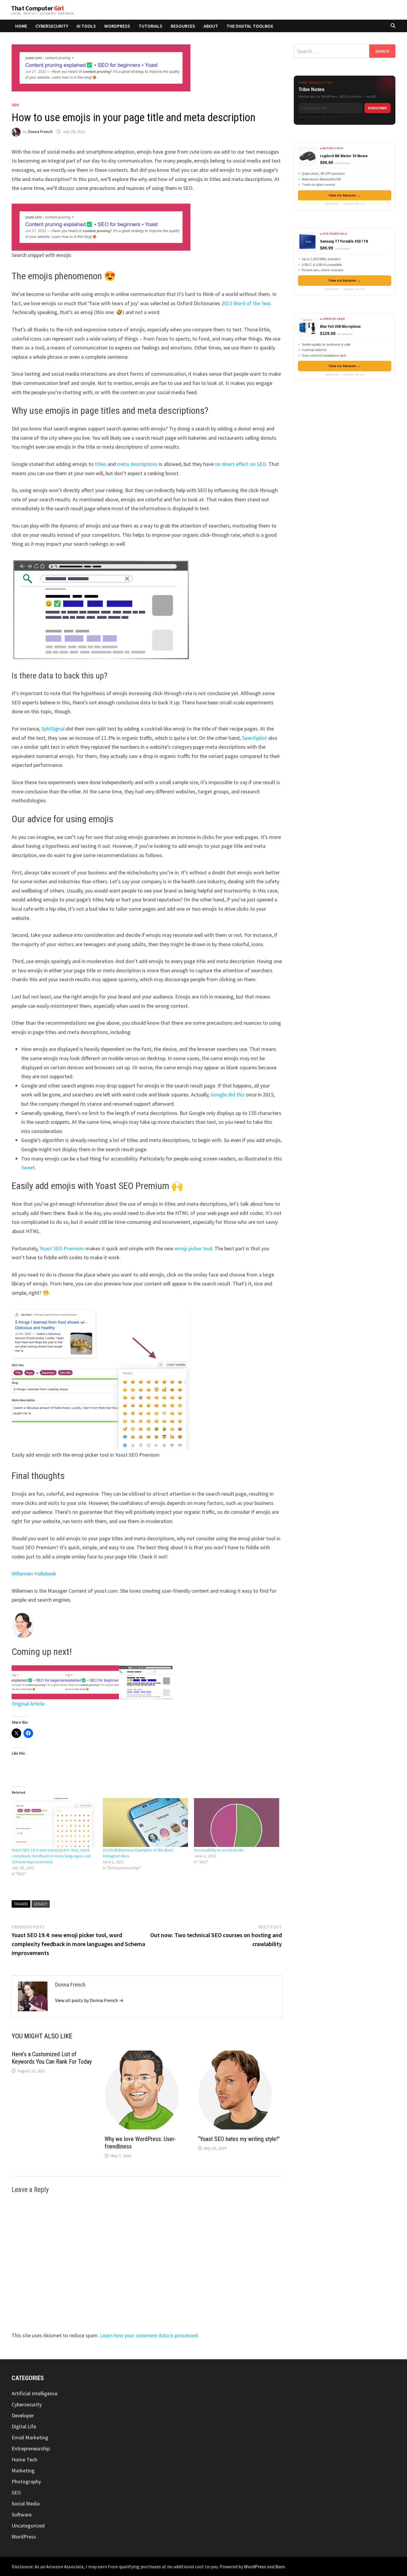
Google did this (228, 1094)
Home (21, 26)
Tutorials (150, 26)
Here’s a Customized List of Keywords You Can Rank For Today (52, 2058)
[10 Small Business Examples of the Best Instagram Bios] (145, 1822)
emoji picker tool (193, 1248)
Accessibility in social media (219, 1850)
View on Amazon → (345, 195)
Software (22, 2515)
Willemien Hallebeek (34, 1573)
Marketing (23, 2470)
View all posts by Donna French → (89, 2000)
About (211, 26)
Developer (23, 2415)
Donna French (40, 132)
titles (101, 464)
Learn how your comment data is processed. (150, 2335)
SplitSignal (53, 729)
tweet (28, 1167)
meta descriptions (137, 464)
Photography (26, 2481)
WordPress (117, 26)
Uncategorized (28, 2526)
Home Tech (24, 2459)
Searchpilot (254, 738)
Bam (280, 2566)
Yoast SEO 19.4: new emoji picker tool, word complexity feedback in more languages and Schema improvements (51, 1856)
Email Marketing (30, 2437)
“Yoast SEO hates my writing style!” (239, 2139)
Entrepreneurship (31, 2448)
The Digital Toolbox (250, 26)
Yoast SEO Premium (62, 1248)
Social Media (26, 2504)
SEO (15, 105)
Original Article (28, 1704)
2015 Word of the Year (246, 303)
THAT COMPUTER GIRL (37, 8)
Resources (183, 26)
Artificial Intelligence (35, 2393)
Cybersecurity (52, 26)
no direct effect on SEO (240, 464)
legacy (41, 1904)
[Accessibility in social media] (237, 1822)
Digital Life (24, 2426)
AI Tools (86, 26)
